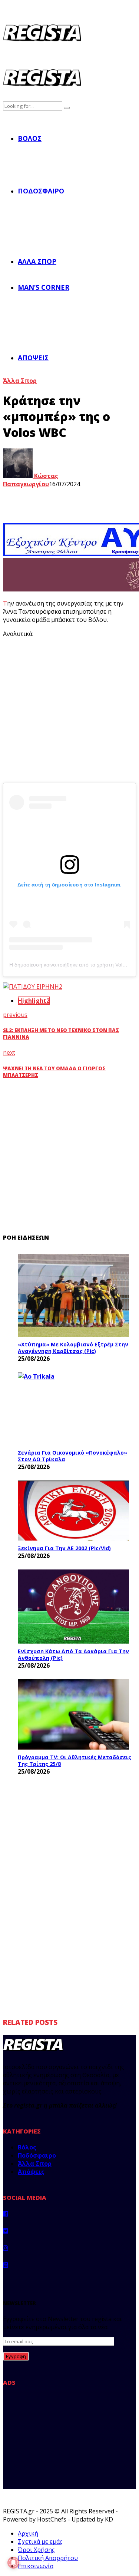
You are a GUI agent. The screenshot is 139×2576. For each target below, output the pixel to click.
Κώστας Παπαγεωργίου (31, 480)
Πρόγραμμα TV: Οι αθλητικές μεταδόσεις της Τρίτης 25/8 (75, 1761)
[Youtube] (6, 2265)
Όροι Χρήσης (36, 2550)
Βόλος (30, 138)
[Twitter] (6, 2231)
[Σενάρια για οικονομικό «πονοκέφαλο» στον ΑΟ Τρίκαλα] (73, 1409)
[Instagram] (6, 2248)
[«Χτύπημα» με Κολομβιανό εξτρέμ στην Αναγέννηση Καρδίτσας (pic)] (73, 1295)
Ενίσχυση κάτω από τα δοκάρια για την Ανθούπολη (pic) (73, 1655)
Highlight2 (34, 1001)
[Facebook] (6, 2214)
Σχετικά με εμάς (40, 2542)
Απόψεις (33, 358)
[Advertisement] (69, 713)
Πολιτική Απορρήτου (48, 2558)
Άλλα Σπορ (37, 261)
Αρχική (28, 2533)
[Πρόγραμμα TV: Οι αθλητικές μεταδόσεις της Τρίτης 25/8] (73, 1714)
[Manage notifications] (13, 2563)
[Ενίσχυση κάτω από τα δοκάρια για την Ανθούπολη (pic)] (73, 1607)
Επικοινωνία (36, 2566)
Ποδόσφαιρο (41, 191)
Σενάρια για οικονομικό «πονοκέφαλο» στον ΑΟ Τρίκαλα (72, 1456)
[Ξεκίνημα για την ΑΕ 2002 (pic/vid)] (73, 1511)
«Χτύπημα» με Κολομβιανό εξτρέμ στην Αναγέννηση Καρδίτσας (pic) (73, 1348)
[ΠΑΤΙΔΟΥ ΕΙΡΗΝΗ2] (33, 987)
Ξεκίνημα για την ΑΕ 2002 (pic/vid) (64, 1548)
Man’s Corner (44, 287)
